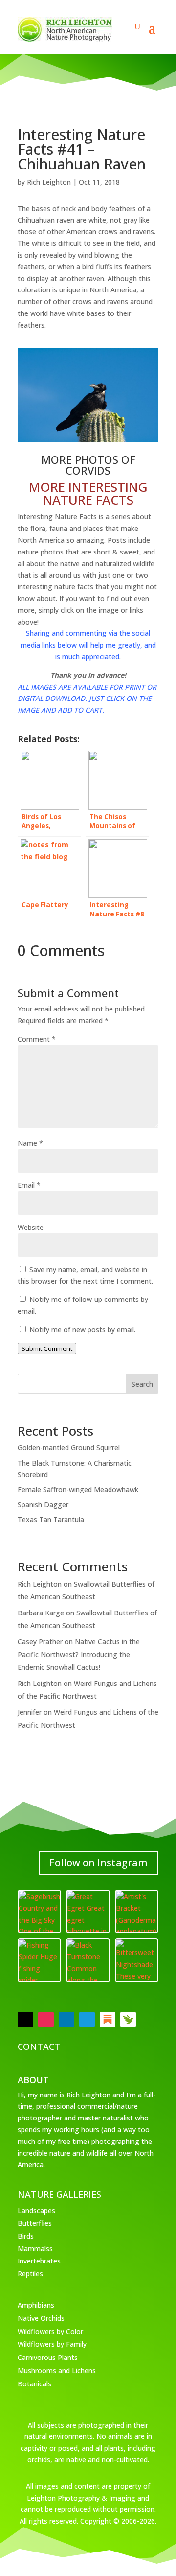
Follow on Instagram (99, 1863)
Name (30, 1143)
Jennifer (30, 1712)
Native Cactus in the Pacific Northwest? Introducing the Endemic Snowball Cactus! (79, 1654)
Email (29, 1185)
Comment (37, 1039)
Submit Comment (47, 1348)
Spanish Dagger (43, 1505)
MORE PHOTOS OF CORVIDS (88, 465)
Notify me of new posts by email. (82, 1330)
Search (142, 1384)
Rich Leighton (49, 182)
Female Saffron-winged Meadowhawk (78, 1489)
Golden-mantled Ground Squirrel (69, 1448)
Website (31, 1227)
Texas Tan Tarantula (51, 1520)
